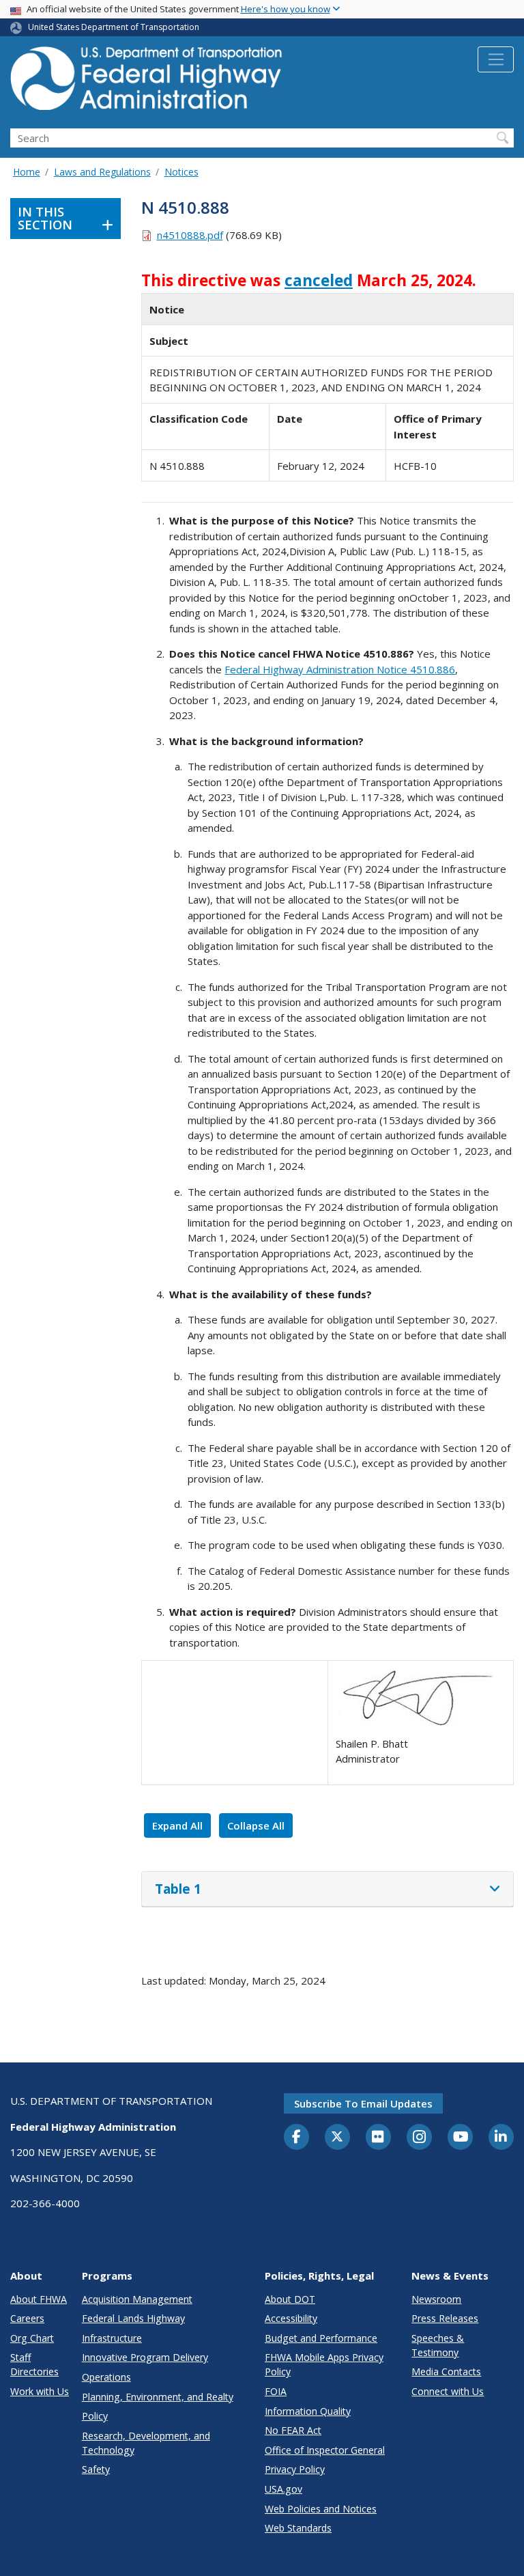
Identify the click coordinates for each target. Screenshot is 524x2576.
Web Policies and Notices (321, 2509)
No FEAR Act (293, 2430)
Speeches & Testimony (438, 2345)
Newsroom (436, 2299)
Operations (106, 2377)
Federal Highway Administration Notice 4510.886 (340, 669)
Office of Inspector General (325, 2450)
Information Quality (308, 2411)
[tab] (327, 1890)
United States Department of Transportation (114, 27)
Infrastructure (112, 2338)
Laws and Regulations (102, 172)
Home (27, 172)
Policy (95, 2416)
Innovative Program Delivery (145, 2357)
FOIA (276, 2391)
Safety (96, 2469)
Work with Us (40, 2391)
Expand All (177, 1825)
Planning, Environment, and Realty (158, 2397)
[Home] (147, 82)
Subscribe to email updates (363, 2103)
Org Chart (32, 2338)
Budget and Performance (321, 2338)
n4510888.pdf (190, 235)
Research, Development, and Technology (146, 2443)
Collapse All (256, 1825)
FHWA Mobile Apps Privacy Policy (324, 2364)
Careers (27, 2318)
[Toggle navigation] (496, 59)
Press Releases (445, 2318)
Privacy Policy (295, 2469)
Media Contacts (446, 2371)
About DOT (290, 2299)
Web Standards (298, 2528)
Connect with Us (448, 2391)
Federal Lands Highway (133, 2318)
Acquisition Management (137, 2299)
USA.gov (283, 2489)
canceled (319, 280)
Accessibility (291, 2318)
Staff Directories (34, 2364)
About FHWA (39, 2299)
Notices (181, 172)
